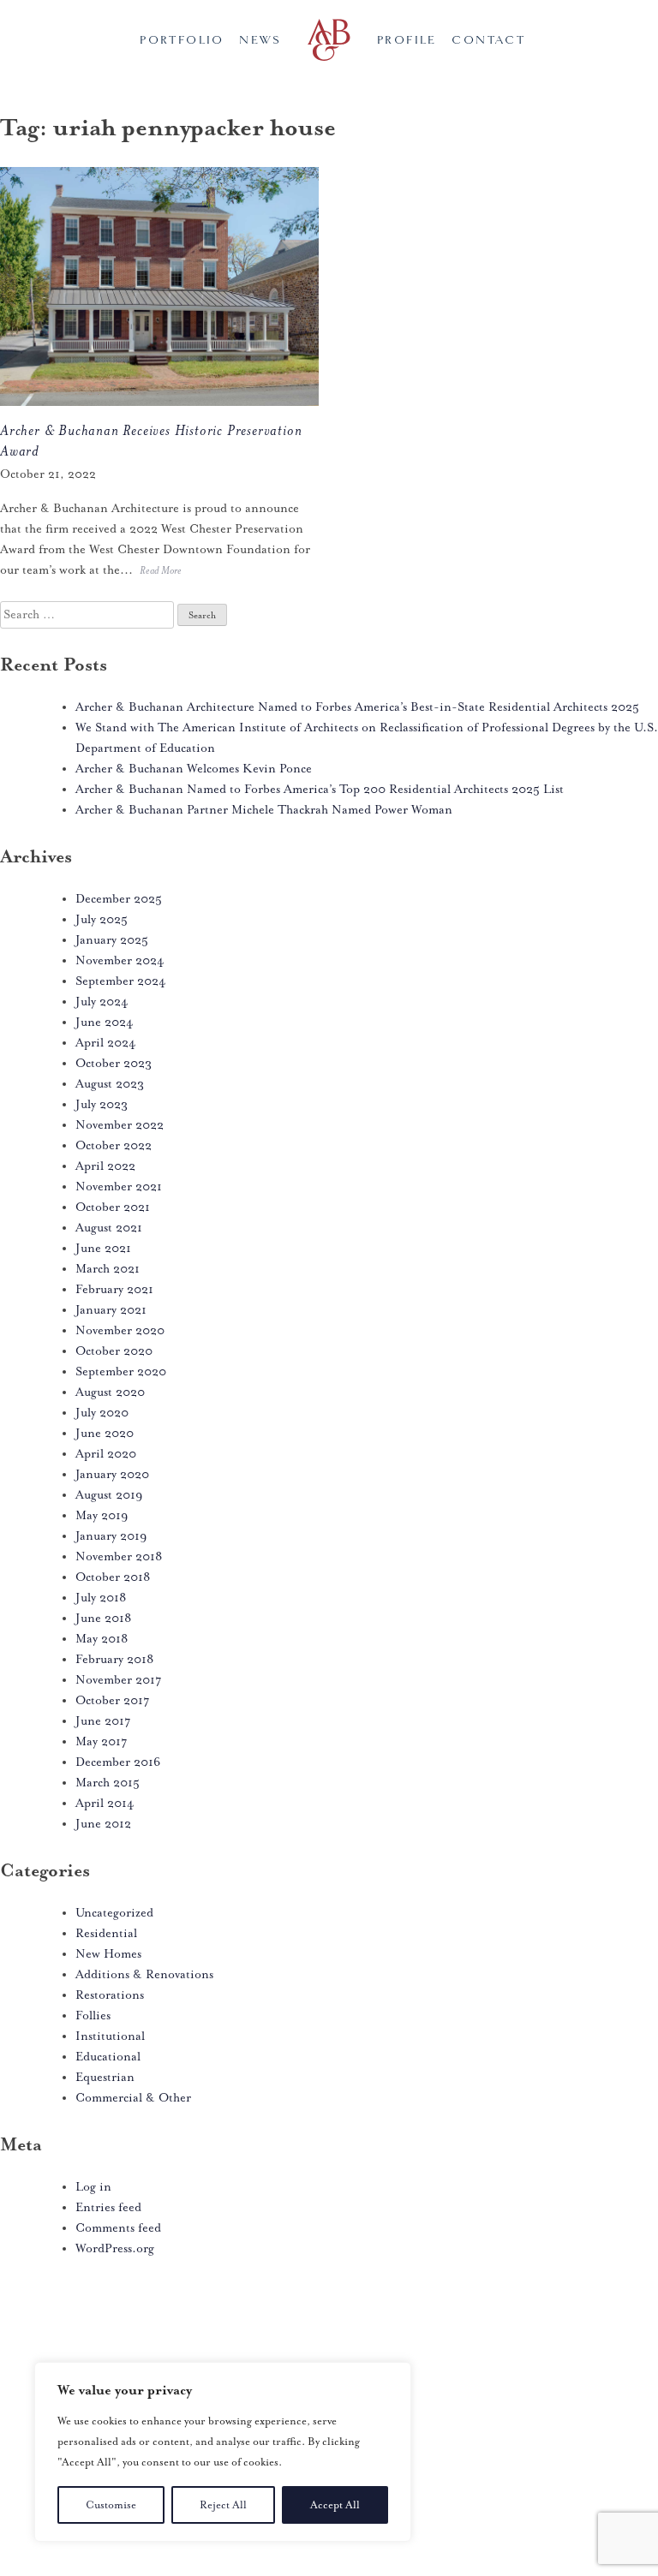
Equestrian (105, 2077)
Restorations (110, 1995)
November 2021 (119, 1187)
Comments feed (118, 2228)
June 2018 (103, 1618)
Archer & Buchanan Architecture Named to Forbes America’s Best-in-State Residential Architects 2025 (357, 707)
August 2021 (109, 1228)
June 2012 (103, 1824)
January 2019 (111, 1536)
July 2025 (102, 919)
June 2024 (105, 1022)
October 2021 (113, 1207)
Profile (407, 40)
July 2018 (101, 1598)
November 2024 (120, 960)
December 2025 (119, 899)
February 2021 (114, 1289)
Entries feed (108, 2207)
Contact (488, 40)
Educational (108, 2057)
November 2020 (120, 1330)
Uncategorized (114, 1913)
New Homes (108, 1954)
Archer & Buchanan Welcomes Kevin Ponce (194, 769)
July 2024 (102, 1002)
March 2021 (108, 1269)
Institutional (110, 2036)
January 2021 (111, 1310)
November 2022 (120, 1125)
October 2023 (114, 1063)
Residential (106, 1933)
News (260, 40)
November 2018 (119, 1556)
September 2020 (121, 1371)
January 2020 (112, 1474)
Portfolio (182, 40)
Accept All (335, 2505)
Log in (93, 2187)
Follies (93, 2015)
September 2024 (121, 981)
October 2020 (114, 1351)
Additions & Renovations (144, 1974)
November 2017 (119, 1680)
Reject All (223, 2505)
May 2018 (102, 1639)
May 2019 (102, 1515)
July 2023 (102, 1104)
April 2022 (105, 1166)
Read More (161, 570)
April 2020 (106, 1454)
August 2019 (109, 1495)
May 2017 (102, 1741)
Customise (111, 2505)
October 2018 (113, 1577)
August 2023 (110, 1084)
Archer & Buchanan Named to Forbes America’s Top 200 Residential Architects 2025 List (320, 789)
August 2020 (110, 1392)
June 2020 (105, 1433)
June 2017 (103, 1721)
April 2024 (106, 1043)
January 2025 (112, 940)
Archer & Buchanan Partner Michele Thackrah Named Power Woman (264, 810)
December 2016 (118, 1762)
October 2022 (114, 1145)
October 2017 (113, 1700)
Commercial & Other (133, 2098)
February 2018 (114, 1659)
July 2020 (102, 1413)
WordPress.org (115, 2248)
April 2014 (105, 1803)
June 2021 (103, 1248)
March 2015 (108, 1783)
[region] (223, 2452)
